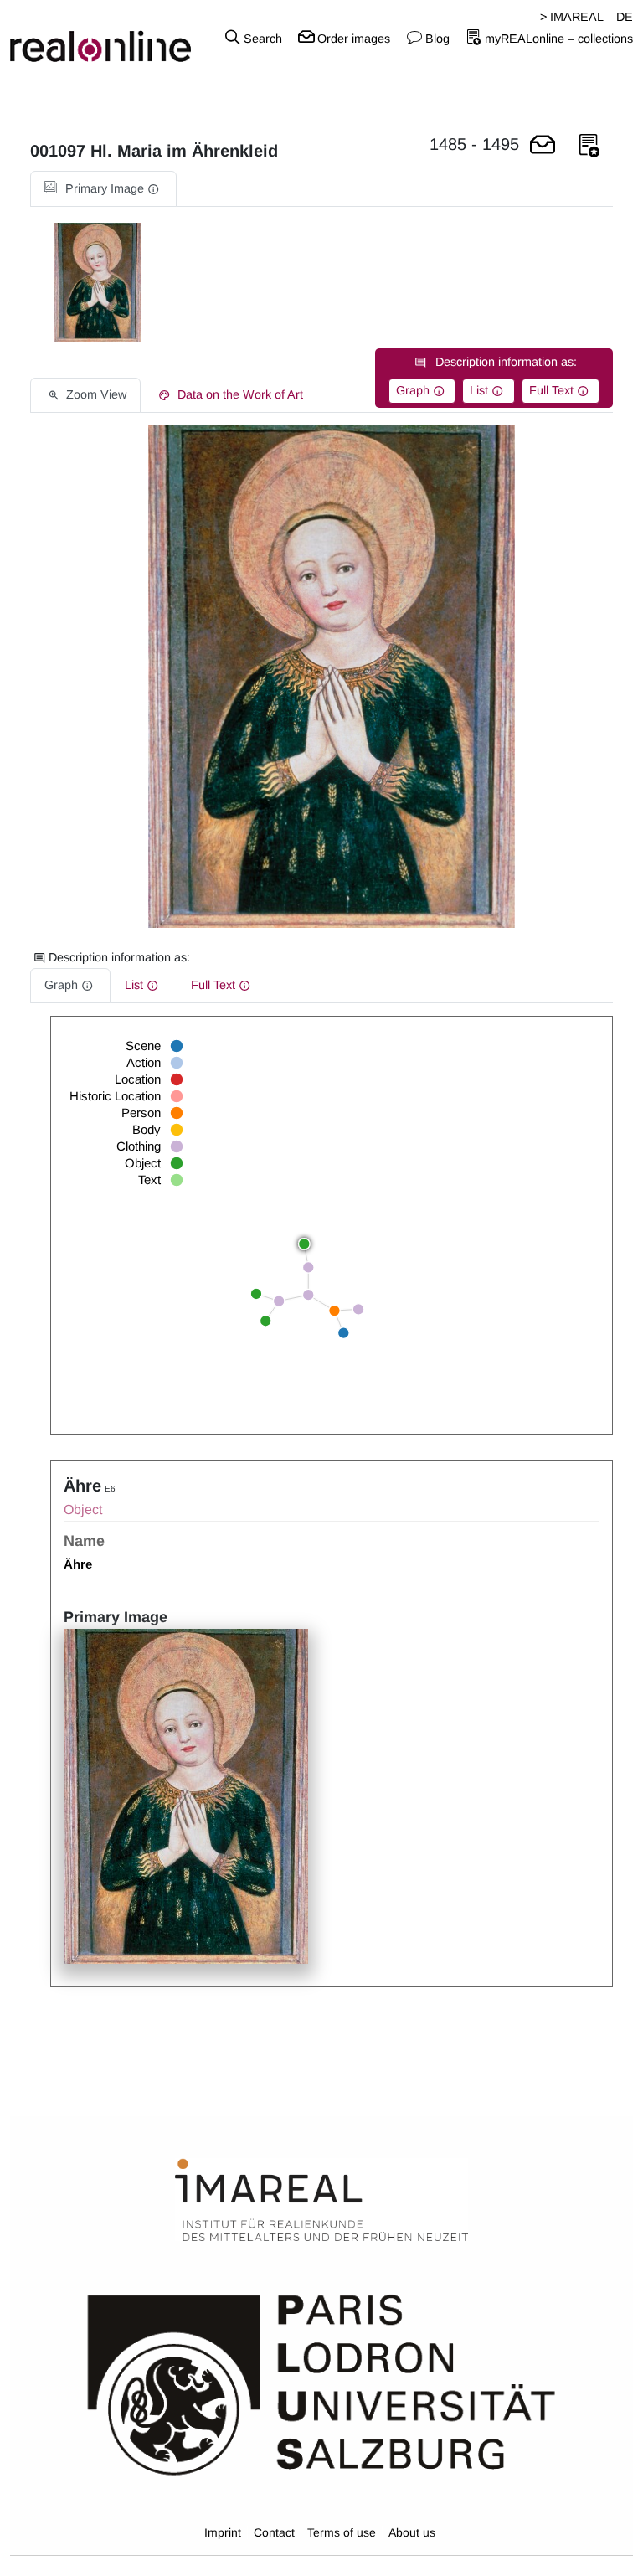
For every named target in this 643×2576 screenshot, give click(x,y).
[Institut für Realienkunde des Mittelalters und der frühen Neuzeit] (321, 2201)
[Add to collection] (589, 146)
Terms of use (342, 2532)
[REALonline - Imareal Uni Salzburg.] (107, 38)
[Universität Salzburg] (321, 2383)
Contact (274, 2532)
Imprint (223, 2532)
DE (625, 17)
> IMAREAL (572, 17)
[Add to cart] (543, 146)
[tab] (103, 189)
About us (412, 2532)
